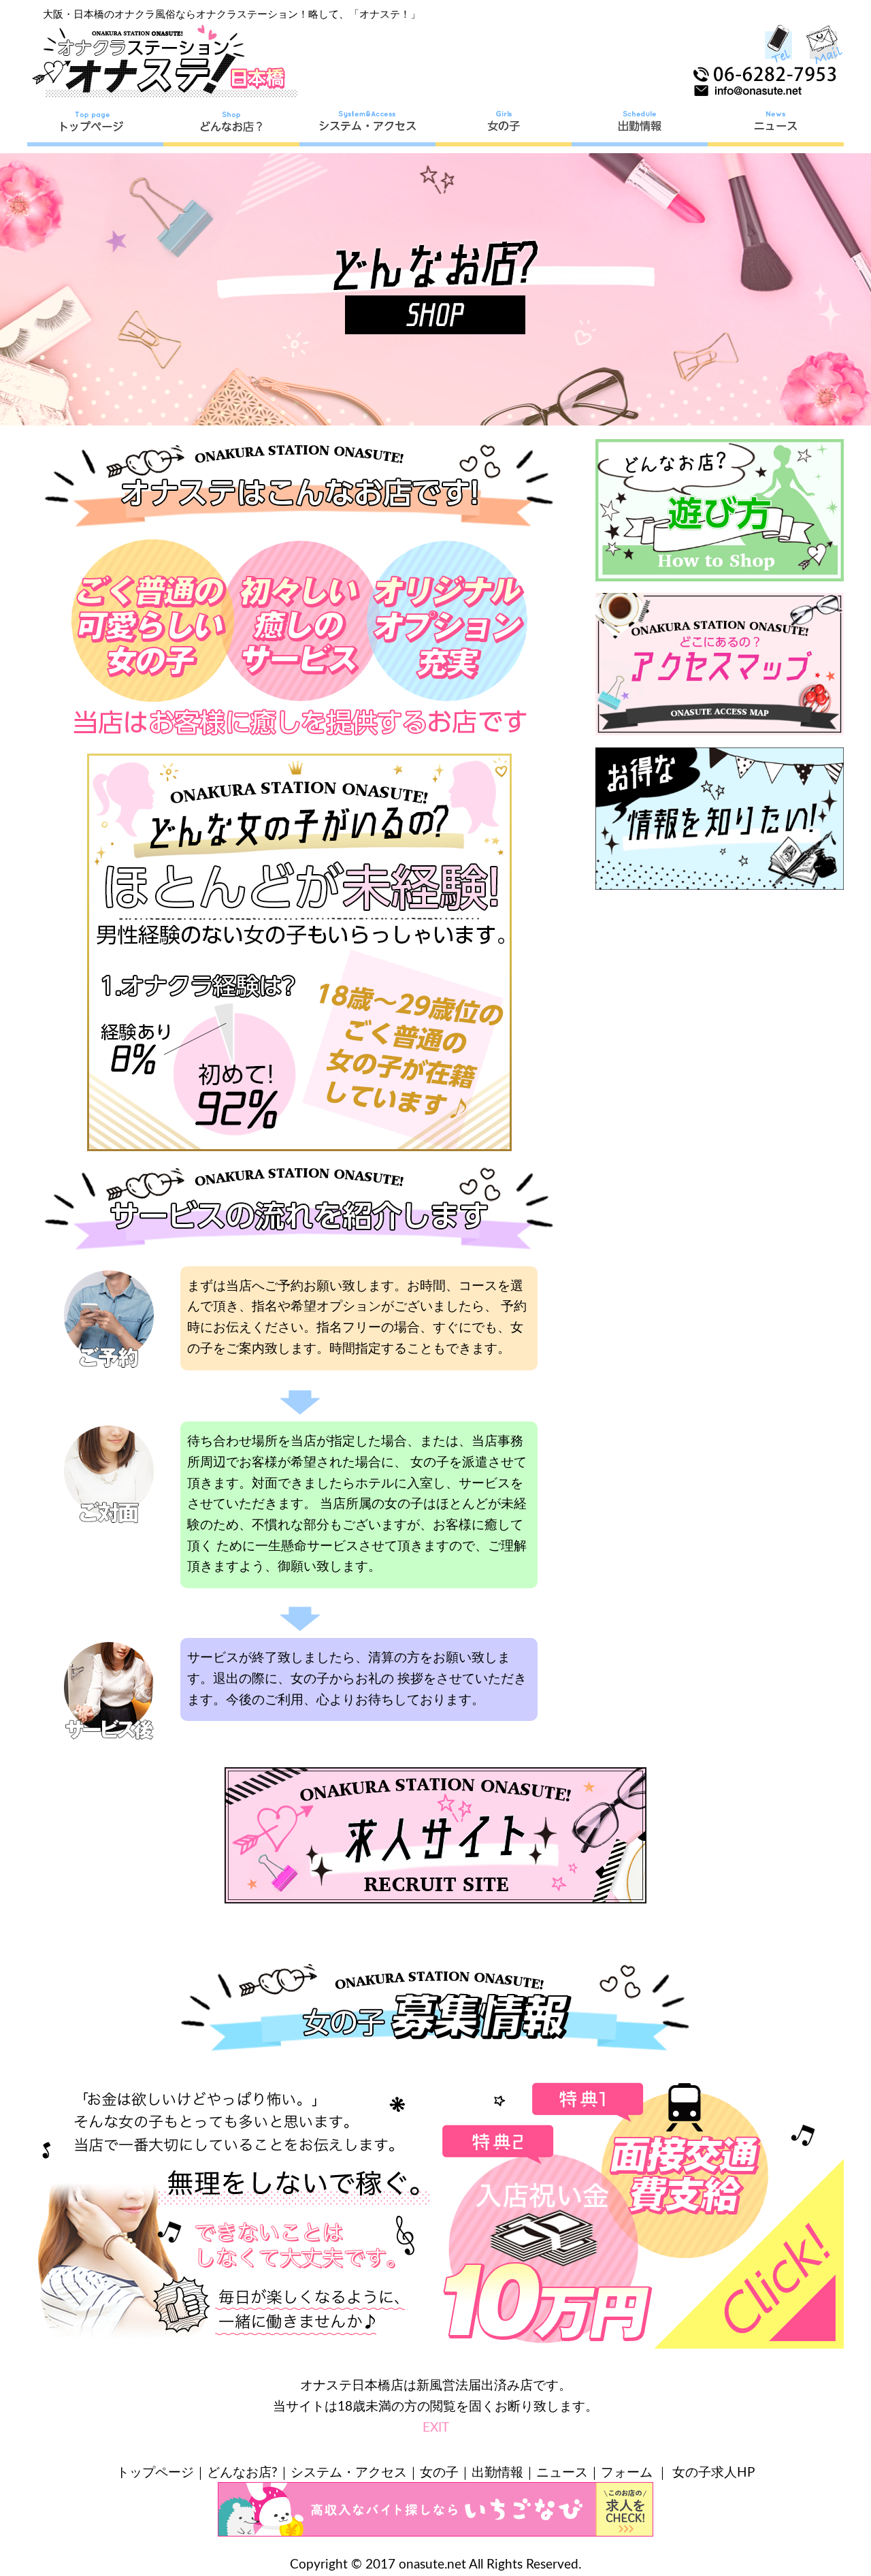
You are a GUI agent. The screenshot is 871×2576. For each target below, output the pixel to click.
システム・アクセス (349, 2473)
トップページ (155, 2473)
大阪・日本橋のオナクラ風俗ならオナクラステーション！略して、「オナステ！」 (232, 15)
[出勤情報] (640, 126)
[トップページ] (95, 126)
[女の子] (504, 126)
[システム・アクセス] (367, 126)
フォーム (627, 2473)
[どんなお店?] (231, 126)
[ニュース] (776, 126)
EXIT (436, 2428)
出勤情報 (497, 2473)
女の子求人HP (713, 2473)
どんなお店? (242, 2473)
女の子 (439, 2473)
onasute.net (432, 2565)
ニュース (562, 2473)
